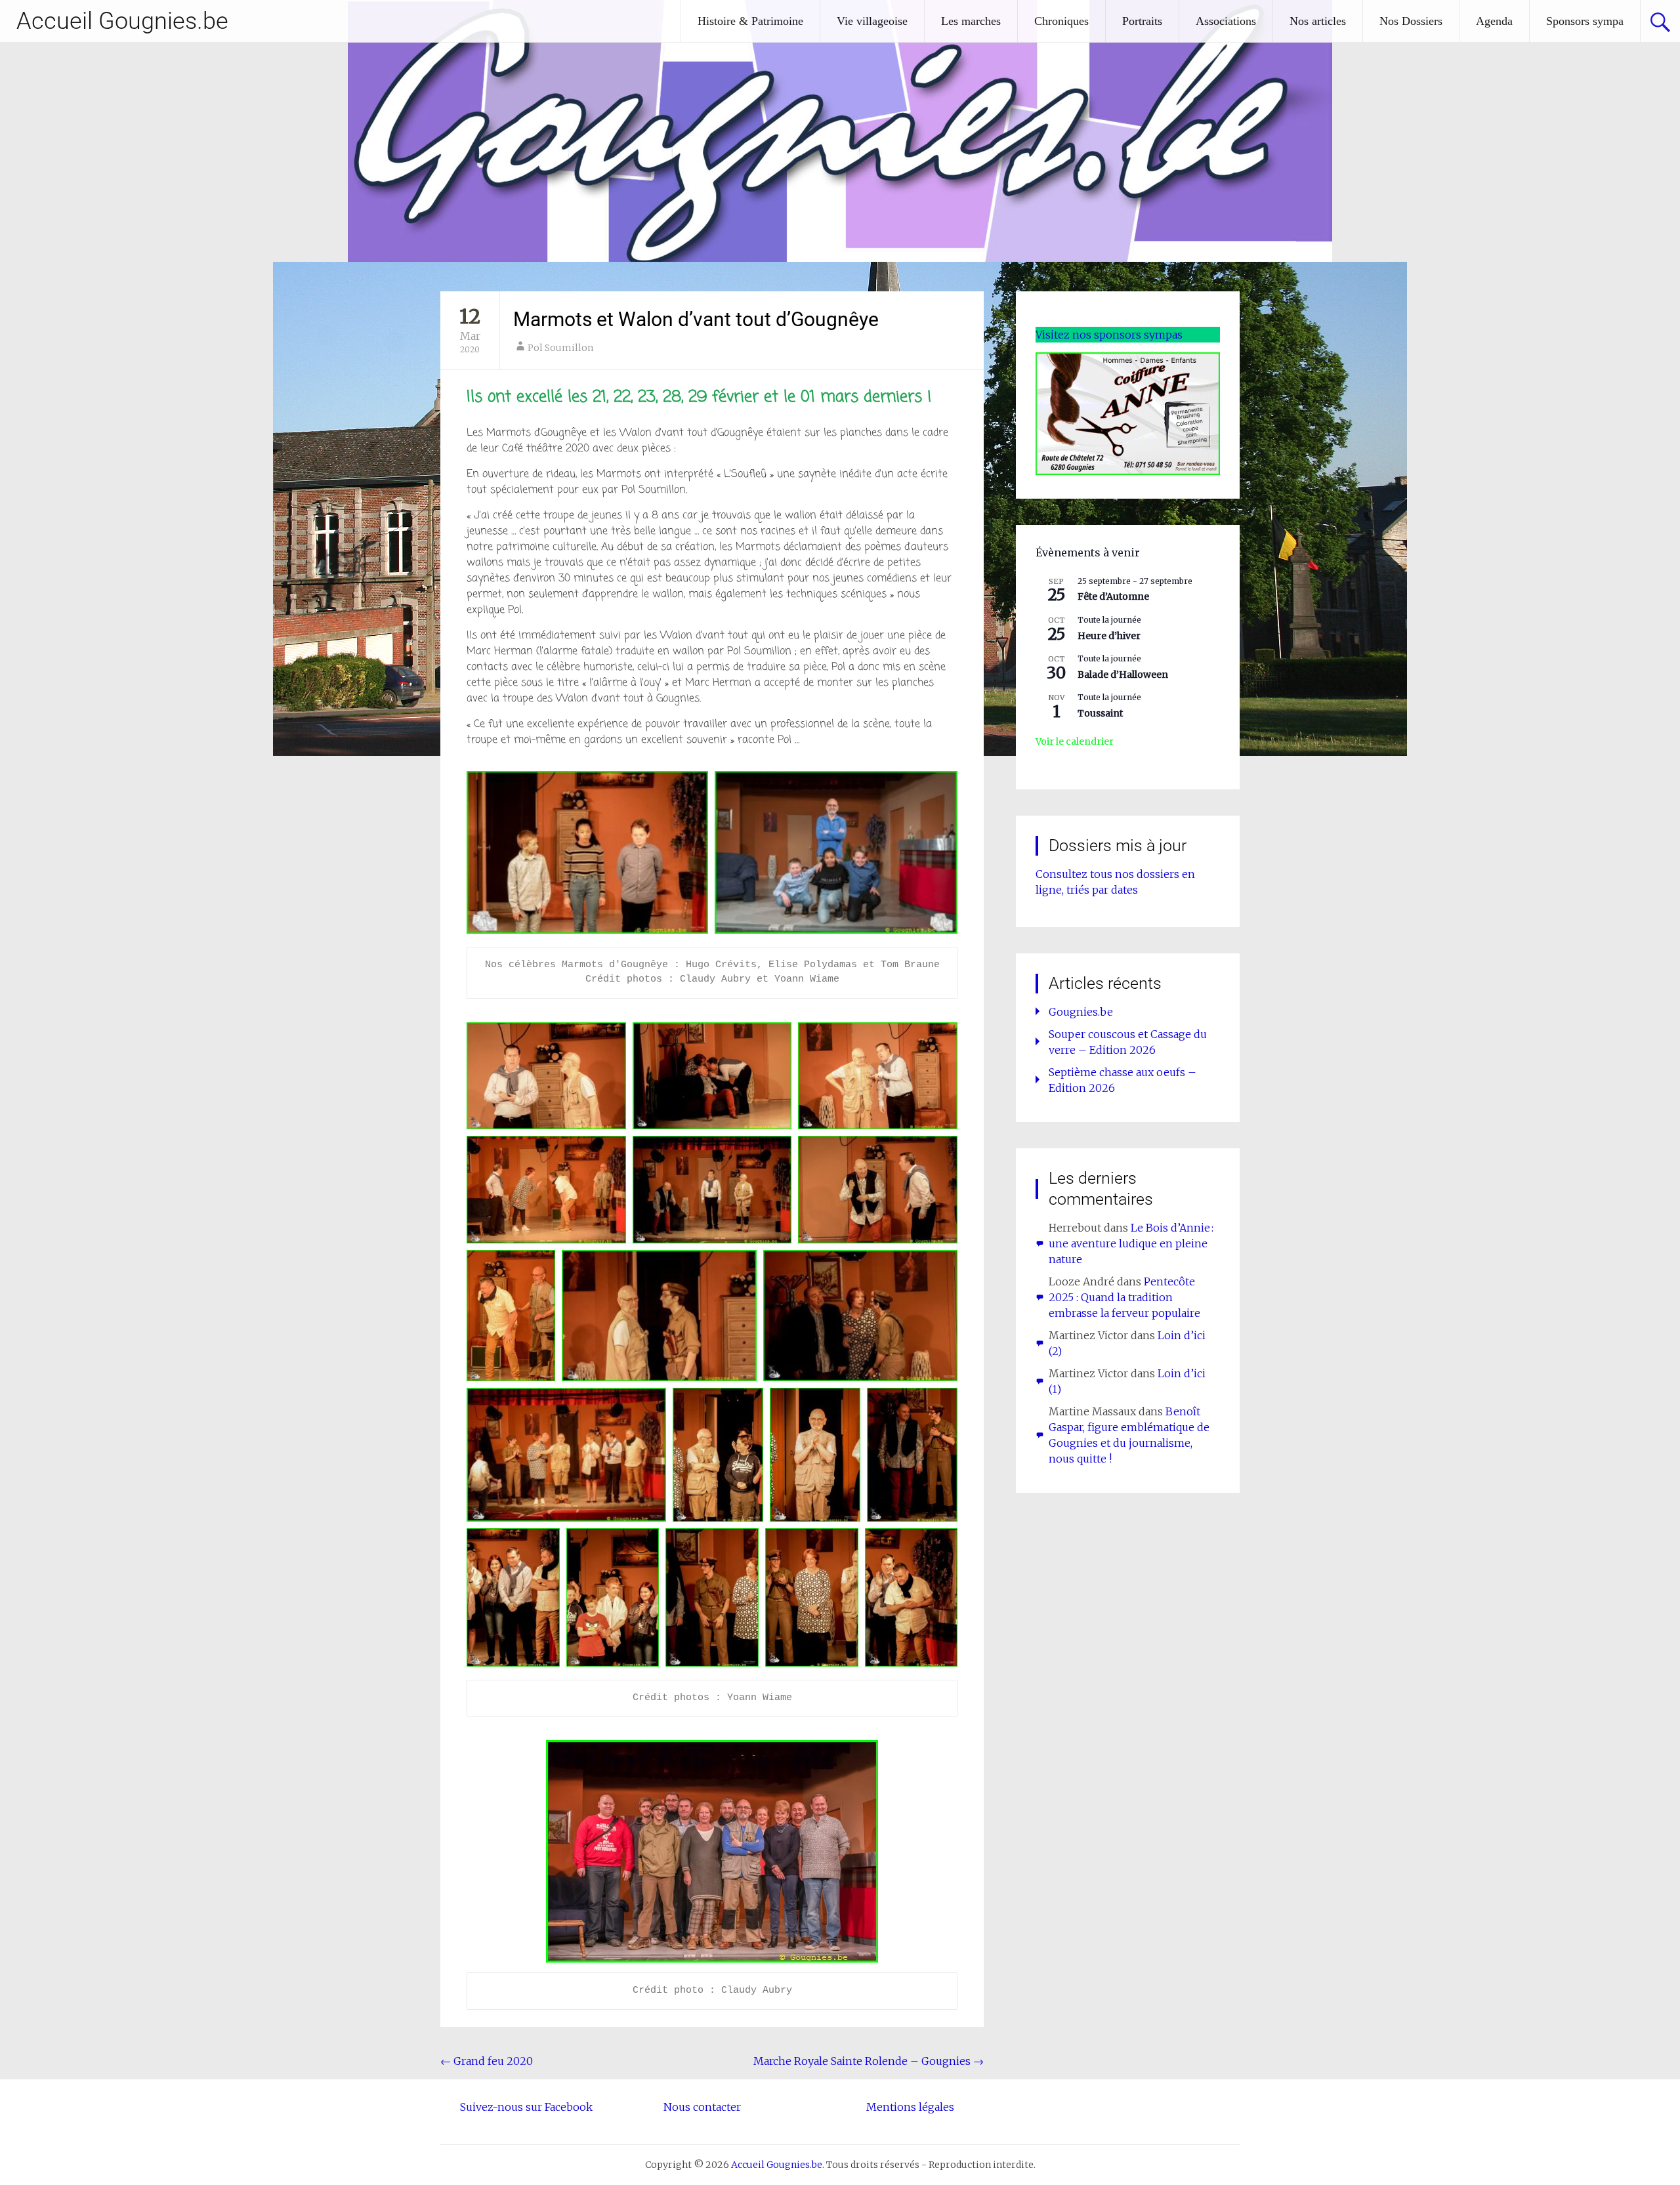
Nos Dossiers (1411, 21)
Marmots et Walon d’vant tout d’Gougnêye (696, 319)
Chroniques (1061, 21)
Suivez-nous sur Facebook (526, 2107)
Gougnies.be (1081, 1012)
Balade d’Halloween (1123, 675)
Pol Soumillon (560, 348)
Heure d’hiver (1109, 636)
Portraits (1142, 21)
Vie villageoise (872, 21)
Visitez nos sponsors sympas (1109, 335)
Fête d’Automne (1113, 596)
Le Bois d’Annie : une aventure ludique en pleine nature (1131, 1243)
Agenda (1494, 21)
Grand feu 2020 (487, 2061)
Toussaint (1100, 713)
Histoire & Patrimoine (750, 21)
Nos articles (1318, 21)
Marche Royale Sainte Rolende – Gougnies (869, 2061)
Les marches (971, 21)
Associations (1226, 21)
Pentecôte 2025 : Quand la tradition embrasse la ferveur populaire (1124, 1297)
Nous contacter (702, 2107)
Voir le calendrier (1075, 741)
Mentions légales (910, 2107)
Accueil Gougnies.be (122, 21)
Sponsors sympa (1585, 21)
